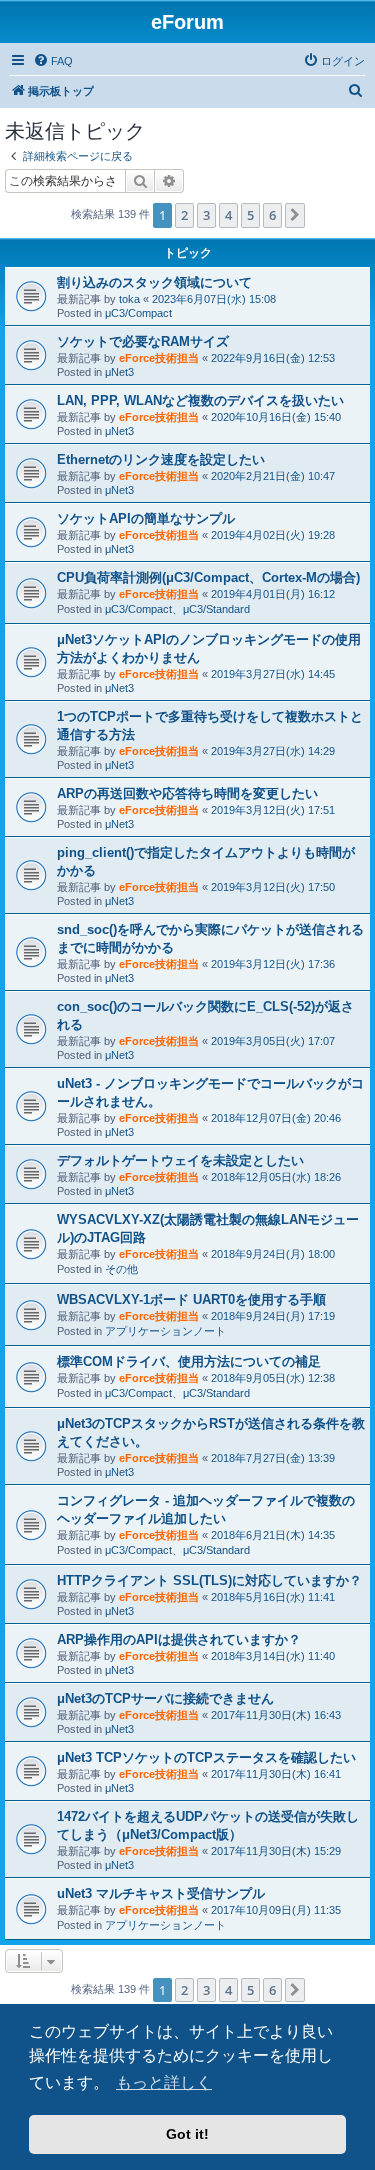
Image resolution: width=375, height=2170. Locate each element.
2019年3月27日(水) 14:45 (273, 674)
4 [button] (228, 215)
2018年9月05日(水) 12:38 (273, 1378)
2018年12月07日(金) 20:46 (276, 1118)
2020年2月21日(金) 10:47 (273, 476)
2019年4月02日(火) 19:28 (273, 535)
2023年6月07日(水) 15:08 (214, 299)
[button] (295, 215)
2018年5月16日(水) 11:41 (273, 1597)
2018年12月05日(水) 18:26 (276, 1177)
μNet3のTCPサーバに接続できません (165, 1698)
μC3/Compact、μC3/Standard (177, 609)
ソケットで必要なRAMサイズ (143, 341)
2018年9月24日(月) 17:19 (273, 1316)
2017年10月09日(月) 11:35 (276, 1910)
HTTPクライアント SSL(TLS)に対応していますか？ (209, 1580)
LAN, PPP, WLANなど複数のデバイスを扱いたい (200, 400)
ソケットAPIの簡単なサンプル (146, 518)
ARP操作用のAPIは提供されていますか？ (179, 1639)
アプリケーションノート (165, 1331)
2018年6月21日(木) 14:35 (273, 1535)
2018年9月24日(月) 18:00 (273, 1254)
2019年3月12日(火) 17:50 (273, 887)
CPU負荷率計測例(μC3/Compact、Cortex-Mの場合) (208, 577)
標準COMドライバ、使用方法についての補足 (189, 1361)
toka (129, 299)
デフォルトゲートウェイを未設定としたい (180, 1160)
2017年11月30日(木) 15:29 (276, 1851)
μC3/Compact (138, 313)
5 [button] (250, 215)
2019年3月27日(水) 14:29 (273, 751)
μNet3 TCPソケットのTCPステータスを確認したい (206, 1757)
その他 (121, 1269)
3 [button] (206, 215)
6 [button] (272, 215)
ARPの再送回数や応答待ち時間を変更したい (187, 793)
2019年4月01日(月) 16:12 (273, 594)
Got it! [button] (187, 2134)
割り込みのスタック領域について (154, 282)
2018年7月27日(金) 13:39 (273, 1458)
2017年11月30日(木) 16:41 (276, 1774)
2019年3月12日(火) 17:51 (273, 810)
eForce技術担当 (159, 358)
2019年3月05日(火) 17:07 (273, 1041)
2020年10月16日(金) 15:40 (276, 417)
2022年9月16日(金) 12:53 (273, 358)
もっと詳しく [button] (164, 2082)
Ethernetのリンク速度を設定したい (161, 459)
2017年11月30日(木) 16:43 (276, 1715)
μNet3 (119, 372)
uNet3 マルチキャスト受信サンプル (161, 1893)
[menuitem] (53, 61)
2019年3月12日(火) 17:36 (273, 964)
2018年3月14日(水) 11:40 (273, 1656)
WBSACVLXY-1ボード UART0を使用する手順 (191, 1299)
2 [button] (184, 215)
